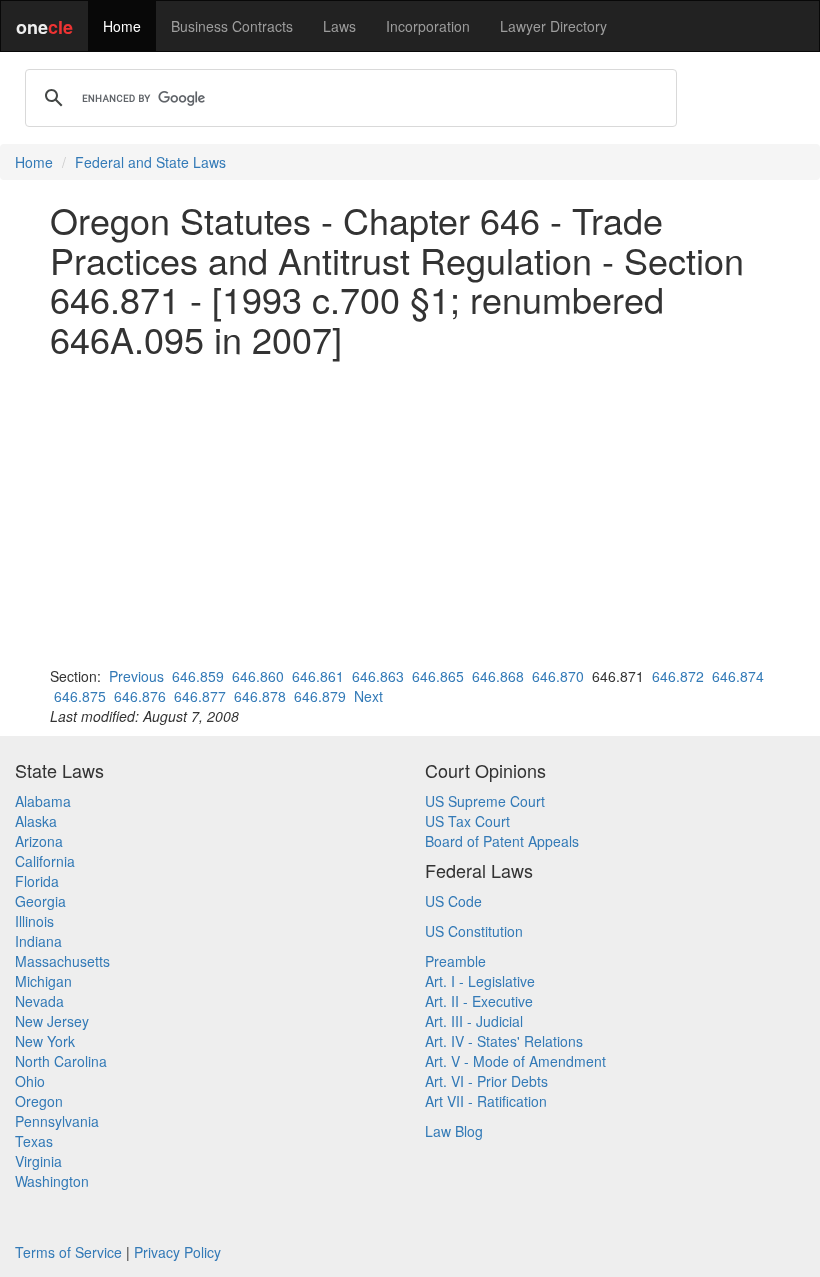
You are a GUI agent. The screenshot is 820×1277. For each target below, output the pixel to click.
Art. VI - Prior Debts (486, 1081)
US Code (453, 901)
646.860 (258, 676)
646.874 (738, 676)
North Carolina (61, 1061)
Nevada (39, 1001)
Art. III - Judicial (474, 1021)
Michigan (43, 981)
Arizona (39, 841)
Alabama (43, 801)
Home (122, 26)
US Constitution (474, 931)
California (45, 861)
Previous (136, 676)
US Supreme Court (485, 801)
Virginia (38, 1161)
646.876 (140, 696)
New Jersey (52, 1021)
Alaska (36, 821)
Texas (34, 1141)
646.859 (198, 676)
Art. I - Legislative (480, 981)
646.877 (200, 696)
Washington (52, 1181)
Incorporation (428, 26)
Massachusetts (62, 961)
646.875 (80, 696)
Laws (339, 26)
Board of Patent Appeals (502, 841)
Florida (37, 881)
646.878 (260, 696)
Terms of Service (68, 1252)
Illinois (34, 921)
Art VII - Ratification (486, 1101)
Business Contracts (232, 26)
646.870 (558, 676)
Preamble (455, 961)
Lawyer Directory (553, 26)
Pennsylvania (57, 1121)
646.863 (378, 676)
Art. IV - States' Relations (504, 1041)
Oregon (39, 1101)
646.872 (678, 676)
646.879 (320, 696)
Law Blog (454, 1131)
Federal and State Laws (150, 162)
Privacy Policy (177, 1252)
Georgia (40, 901)
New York (45, 1041)
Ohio (30, 1081)
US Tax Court (467, 821)
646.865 (438, 676)
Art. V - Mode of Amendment (515, 1061)
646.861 (318, 676)
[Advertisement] (410, 512)
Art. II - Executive (479, 1001)
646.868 (498, 676)
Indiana (38, 941)
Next (368, 696)
